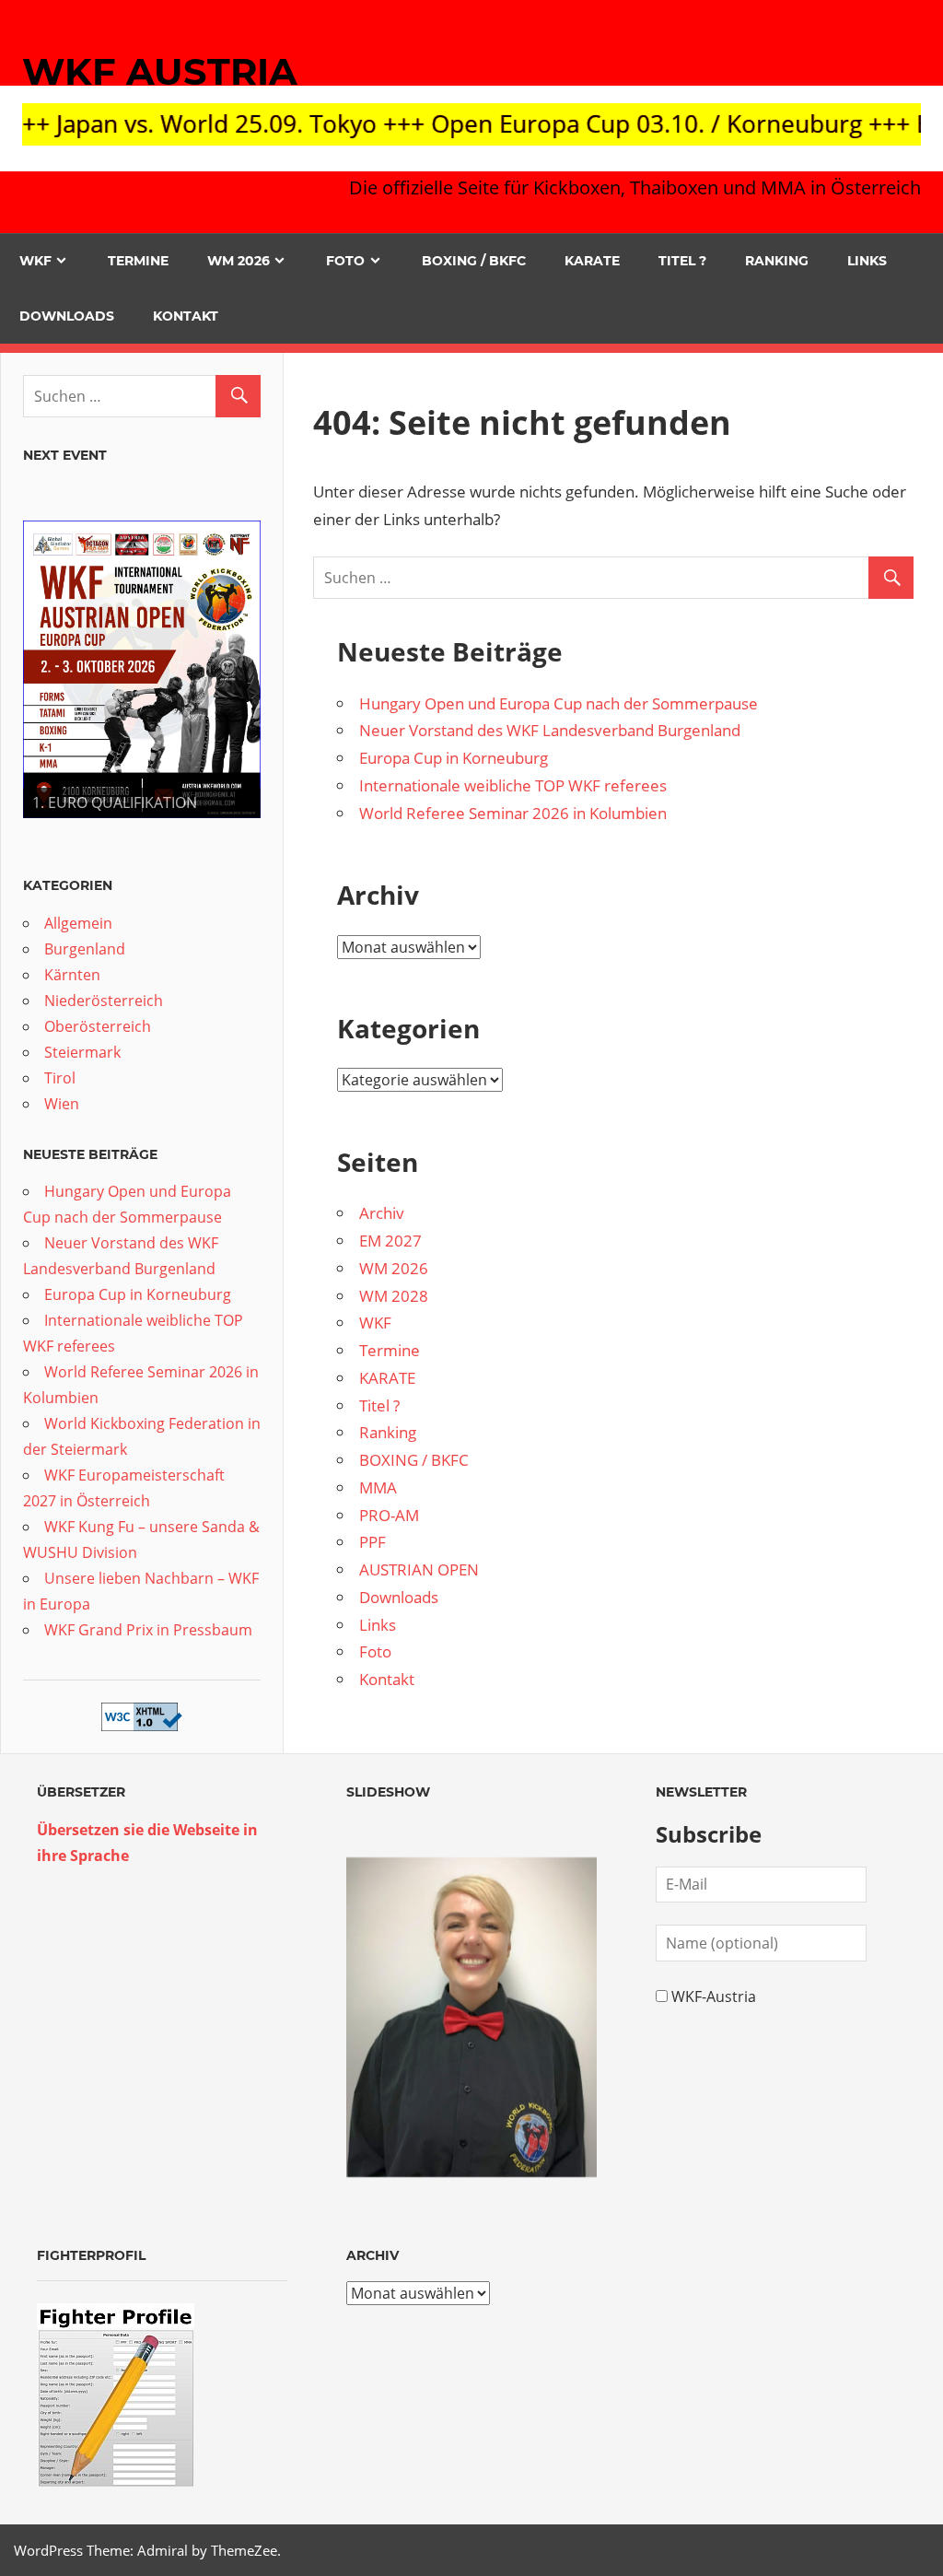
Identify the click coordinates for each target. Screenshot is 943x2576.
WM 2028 (394, 1296)
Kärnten (72, 975)
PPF (373, 1542)
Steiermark (82, 1052)
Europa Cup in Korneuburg (454, 758)
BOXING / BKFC (474, 261)
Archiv (382, 1213)
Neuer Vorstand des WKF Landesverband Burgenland (550, 730)
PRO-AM (389, 1515)
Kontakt (186, 316)
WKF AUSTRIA (160, 71)
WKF (35, 261)
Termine (138, 261)
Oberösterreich (98, 1026)
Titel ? (682, 261)
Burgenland (85, 949)
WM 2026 (239, 261)
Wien (62, 1104)
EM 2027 (390, 1241)
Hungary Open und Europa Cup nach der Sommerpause (559, 703)
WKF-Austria (714, 1996)
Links (867, 261)
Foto (345, 261)
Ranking (777, 261)
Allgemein (78, 923)
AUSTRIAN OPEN (419, 1569)
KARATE (592, 261)
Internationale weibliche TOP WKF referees (513, 785)
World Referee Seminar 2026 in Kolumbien (513, 813)
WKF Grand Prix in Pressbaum (148, 1630)
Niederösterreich (104, 1001)
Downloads (67, 316)
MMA (378, 1487)
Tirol (60, 1078)
